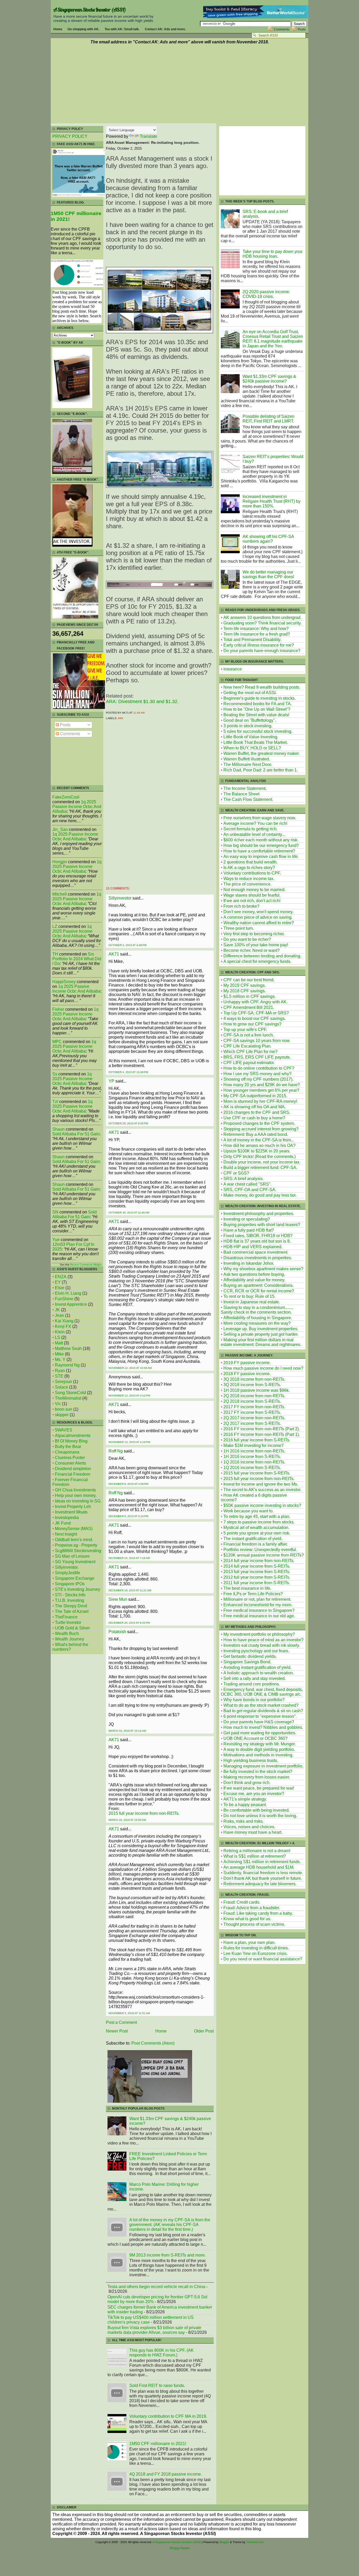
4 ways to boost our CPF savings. (255, 1018)
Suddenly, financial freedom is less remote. (263, 1873)
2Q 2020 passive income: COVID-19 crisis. (266, 294)
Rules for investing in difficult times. (256, 1948)
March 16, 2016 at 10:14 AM (127, 1731)
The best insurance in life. (247, 1588)
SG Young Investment (75, 1562)
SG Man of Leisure (72, 1556)
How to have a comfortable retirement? (259, 851)
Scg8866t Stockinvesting (78, 1551)
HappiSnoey (64, 982)
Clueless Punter (70, 1458)
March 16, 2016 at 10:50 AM (127, 1820)
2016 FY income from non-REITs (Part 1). (262, 1434)
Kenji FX (63, 1326)
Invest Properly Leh (73, 1507)
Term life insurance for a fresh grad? (257, 634)
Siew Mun (118, 1599)
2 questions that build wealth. (250, 862)
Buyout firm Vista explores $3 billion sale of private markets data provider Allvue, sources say (154, 2330)
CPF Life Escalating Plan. (247, 1046)
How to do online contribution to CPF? (259, 1068)
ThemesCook (255, 2542)
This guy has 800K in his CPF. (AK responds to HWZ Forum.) (161, 2353)
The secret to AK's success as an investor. (262, 1490)
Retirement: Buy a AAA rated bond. (256, 1134)
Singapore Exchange (75, 1578)
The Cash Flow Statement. (248, 799)
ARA (120, 718)
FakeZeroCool (66, 797)
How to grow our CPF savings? (252, 1024)
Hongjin (60, 862)
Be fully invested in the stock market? (258, 1772)
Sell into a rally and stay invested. (255, 1678)
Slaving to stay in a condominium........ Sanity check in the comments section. (257, 1310)
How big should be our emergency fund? (261, 845)
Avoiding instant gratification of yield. (257, 1667)
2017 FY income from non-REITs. (254, 1407)
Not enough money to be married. (254, 890)
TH (55, 954)
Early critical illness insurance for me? (259, 645)
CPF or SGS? (236, 1173)
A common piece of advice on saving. (258, 917)
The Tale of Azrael (72, 1611)
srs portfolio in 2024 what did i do (77, 959)
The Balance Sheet (241, 794)
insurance (233, 669)
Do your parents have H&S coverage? (259, 1722)
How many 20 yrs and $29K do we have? (262, 1085)
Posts (302, 29)
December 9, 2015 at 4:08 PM (128, 1484)
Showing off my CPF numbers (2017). (258, 1079)
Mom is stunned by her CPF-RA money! (260, 1101)
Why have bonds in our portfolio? (254, 1700)
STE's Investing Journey (78, 1589)
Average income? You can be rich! (255, 823)
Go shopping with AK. (83, 29)
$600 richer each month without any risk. (261, 840)
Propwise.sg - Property (76, 1545)
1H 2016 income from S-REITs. (252, 1457)
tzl (55, 1102)
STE (59, 1376)
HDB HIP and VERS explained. (253, 1247)
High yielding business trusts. (251, 1760)
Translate (148, 136)
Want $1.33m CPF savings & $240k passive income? (269, 379)
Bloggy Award (180, 2548)
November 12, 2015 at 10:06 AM (130, 1368)
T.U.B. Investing (70, 1600)
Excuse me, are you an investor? (254, 1794)
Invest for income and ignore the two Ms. (261, 1484)
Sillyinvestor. (67, 1567)
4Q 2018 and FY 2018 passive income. (166, 2474)
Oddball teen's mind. (74, 1540)
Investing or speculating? (247, 1219)
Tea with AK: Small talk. (122, 29)
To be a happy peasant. (245, 1805)
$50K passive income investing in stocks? (262, 1505)
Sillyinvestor (120, 898)
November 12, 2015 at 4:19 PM (129, 1442)
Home (58, 29)
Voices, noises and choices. (249, 1827)
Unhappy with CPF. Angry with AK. (255, 1002)
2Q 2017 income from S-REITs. (252, 1423)
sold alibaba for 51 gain (76, 1134)
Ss (55, 1074)
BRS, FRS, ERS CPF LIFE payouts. (257, 1057)
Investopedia (67, 1518)
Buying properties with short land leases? (262, 1225)
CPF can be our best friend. (249, 980)
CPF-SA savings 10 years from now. (257, 1041)
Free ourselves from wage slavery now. (260, 818)
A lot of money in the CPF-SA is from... (259, 1140)
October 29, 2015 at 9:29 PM (128, 1123)
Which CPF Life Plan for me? (250, 1052)
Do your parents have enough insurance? (262, 651)
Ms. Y (60, 1360)
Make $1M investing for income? (253, 1445)
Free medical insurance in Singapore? (259, 1610)
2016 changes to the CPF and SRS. (257, 1112)
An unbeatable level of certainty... (254, 834)
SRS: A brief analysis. (243, 1179)
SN (55, 1212)
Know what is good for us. (247, 1919)
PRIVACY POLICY (70, 136)
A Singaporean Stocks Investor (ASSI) (90, 10)
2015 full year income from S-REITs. (257, 1473)
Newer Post (117, 2031)
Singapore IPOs (70, 1584)
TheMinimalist (68, 1398)
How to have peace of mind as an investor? (263, 1640)
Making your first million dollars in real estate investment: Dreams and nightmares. (261, 1342)
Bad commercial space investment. (256, 1252)
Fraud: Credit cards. (242, 1902)
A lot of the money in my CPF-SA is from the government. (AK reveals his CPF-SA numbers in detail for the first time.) (170, 2225)
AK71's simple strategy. (245, 1799)
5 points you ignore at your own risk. (257, 1533)
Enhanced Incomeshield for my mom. (258, 1605)
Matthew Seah (68, 1348)
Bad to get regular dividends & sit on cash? (263, 1711)
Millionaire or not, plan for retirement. (257, 1599)
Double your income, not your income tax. (262, 1162)
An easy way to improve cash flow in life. (261, 857)
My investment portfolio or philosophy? (259, 1634)
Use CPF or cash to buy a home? (254, 1118)
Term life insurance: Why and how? (256, 629)
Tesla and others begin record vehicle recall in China (156, 2287)
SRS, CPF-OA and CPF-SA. (250, 1190)
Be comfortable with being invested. (257, 1810)
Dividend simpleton (73, 1469)
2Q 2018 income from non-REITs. (254, 1396)
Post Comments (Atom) (153, 2043)
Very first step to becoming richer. (254, 934)
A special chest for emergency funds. (257, 961)
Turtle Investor (68, 1622)
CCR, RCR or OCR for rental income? (259, 1291)
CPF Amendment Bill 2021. (249, 1007)
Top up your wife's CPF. (245, 1030)
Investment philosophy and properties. (259, 1214)
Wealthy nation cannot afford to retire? (259, 923)
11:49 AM (139, 713)
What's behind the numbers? (70, 1647)
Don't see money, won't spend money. (258, 912)
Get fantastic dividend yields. (250, 1656)
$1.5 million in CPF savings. (250, 996)
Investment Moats (71, 1512)
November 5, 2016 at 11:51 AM (129, 2013)
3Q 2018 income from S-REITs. (252, 1385)
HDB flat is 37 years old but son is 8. (257, 1241)
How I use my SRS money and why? (257, 1074)
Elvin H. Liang (68, 1293)
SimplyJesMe (68, 1573)
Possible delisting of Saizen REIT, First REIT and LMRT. (268, 419)
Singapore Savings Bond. (247, 1662)
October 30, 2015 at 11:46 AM (129, 1213)
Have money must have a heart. (253, 1832)
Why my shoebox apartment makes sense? (263, 1269)
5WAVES (64, 1430)
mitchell (60, 894)
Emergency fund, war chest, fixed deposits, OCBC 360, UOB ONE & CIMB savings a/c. (262, 1692)
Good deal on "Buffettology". (250, 720)
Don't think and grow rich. (247, 1783)
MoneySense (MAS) (74, 1529)
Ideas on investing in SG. (78, 1501)
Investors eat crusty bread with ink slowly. (262, 1645)
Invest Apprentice (71, 1304)
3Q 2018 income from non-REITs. (254, 1379)
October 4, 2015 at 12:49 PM (128, 1072)
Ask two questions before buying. (254, 1274)
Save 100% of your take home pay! (256, 945)
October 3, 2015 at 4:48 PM (127, 945)
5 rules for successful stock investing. (258, 731)
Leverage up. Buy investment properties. (261, 1329)
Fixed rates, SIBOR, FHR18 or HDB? (258, 1236)
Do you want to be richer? (247, 939)
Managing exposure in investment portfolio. (263, 1766)
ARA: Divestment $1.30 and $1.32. (142, 702)
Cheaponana (67, 1452)
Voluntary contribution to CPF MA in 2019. (168, 2416)
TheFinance (66, 1617)
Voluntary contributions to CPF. (252, 873)
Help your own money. (76, 1495)
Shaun (58, 1129)
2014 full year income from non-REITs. (259, 1561)
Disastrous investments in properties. (258, 1258)
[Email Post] (146, 713)
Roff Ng (116, 1451)
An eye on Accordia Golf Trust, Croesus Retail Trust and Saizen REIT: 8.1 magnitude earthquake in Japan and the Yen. (273, 339)
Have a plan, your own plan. (249, 1942)
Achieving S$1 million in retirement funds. (262, 1862)
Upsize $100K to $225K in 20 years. (257, 1151)
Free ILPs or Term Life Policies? (253, 1594)
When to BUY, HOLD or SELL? (252, 748)
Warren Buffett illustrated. (247, 759)
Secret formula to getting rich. (250, 829)
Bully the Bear (68, 1447)
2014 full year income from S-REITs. (257, 1566)
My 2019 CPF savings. (245, 985)
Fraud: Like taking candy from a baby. (258, 1913)
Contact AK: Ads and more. (165, 29)
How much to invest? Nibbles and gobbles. (263, 1727)
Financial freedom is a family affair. (256, 1544)
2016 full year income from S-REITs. (257, 1440)
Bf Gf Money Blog (71, 1441)
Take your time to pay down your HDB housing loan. (273, 254)
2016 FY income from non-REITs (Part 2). (262, 1429)
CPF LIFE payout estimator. (249, 1063)
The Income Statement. (245, 788)
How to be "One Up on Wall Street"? (257, 709)
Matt (59, 1343)
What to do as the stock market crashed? (261, 1705)
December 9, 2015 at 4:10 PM (128, 1516)
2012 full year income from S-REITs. (257, 1577)
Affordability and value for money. (254, 1280)
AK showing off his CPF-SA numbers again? (268, 539)
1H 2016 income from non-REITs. (254, 1451)
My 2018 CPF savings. (245, 991)
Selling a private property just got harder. (261, 1334)
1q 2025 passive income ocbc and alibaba (77, 807)
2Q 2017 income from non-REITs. (254, 1418)
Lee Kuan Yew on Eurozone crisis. (255, 1953)
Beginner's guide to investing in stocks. (260, 698)
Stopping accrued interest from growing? (261, 1129)
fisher (58, 1009)
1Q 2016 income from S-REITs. (252, 1468)
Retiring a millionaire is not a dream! (257, 1851)
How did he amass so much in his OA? (259, 1145)
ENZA (61, 1277)
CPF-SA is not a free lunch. (249, 1035)
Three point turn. (239, 928)
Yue (56, 1240)
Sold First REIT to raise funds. (157, 2386)
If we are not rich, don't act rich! (252, 901)
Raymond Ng (67, 1365)
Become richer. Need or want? (252, 950)
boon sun (64, 1409)
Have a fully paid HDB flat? (249, 1230)
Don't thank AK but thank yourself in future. (263, 1878)
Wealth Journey (70, 1639)
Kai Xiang (64, 1321)
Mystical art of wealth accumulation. (256, 1528)
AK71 (114, 954)
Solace (61, 1387)
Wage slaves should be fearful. (252, 895)
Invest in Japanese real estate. (252, 1302)
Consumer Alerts (70, 1463)
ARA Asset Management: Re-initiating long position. (153, 143)
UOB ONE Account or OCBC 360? (255, 1738)
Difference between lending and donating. (262, 956)
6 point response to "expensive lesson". (260, 1716)
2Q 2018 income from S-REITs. (252, 1401)
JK (57, 1310)
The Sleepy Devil (71, 1606)
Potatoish (117, 1632)
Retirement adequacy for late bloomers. (260, 1884)
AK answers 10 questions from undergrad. (262, 618)
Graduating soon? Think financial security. (262, 623)
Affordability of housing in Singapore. (258, 1318)
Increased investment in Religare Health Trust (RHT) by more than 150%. (271, 501)
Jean (60, 1315)
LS (58, 1337)
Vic (58, 1404)
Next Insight (66, 1534)
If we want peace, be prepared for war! (259, 1788)
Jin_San (60, 829)
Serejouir (63, 1382)
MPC (57, 1042)
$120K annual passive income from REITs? (264, 1555)
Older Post (204, 2031)
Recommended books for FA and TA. (258, 704)
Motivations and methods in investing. (258, 1755)
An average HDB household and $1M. (259, 1867)
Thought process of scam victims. (254, 1924)
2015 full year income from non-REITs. (144, 1813)
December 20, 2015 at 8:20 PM (129, 1623)
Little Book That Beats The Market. (255, 742)
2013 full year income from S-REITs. (257, 1572)
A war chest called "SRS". (247, 1184)
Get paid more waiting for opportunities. (260, 1733)
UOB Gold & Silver (72, 1628)
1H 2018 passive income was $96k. (257, 1390)
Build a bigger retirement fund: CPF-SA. (260, 1168)
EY (58, 1282)
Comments (282, 29)
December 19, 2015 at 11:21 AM (130, 1590)
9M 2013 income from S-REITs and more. (168, 2255)
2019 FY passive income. (247, 1363)
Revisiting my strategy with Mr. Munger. (260, 1744)
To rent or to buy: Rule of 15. (249, 1296)
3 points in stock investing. (248, 726)
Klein (60, 1332)
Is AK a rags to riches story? (249, 868)
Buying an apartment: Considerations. (258, 1285)
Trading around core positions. (252, 1684)
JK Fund (63, 1523)
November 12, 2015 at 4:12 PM (129, 1396)
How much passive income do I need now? (263, 1368)
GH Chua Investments (75, 1490)
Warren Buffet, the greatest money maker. (261, 753)
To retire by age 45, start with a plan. (257, 1516)
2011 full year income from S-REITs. (257, 1583)
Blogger (224, 2542)
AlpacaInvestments (73, 1436)
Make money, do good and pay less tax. (260, 1195)
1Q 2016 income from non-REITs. (254, 1462)
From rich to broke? (241, 906)
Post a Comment (121, 2022)
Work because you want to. (248, 1511)
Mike (59, 1354)
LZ (55, 926)
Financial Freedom (73, 1474)
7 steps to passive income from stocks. (259, 1522)
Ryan (60, 1371)
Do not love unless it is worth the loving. (260, 1816)
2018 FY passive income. (247, 1374)
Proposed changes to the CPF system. (259, 1123)
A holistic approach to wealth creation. (259, 1673)
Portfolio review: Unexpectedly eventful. (260, 1550)
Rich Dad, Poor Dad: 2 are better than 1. (261, 770)
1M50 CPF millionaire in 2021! (158, 2444)
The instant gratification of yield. (253, 1539)
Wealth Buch (67, 1634)
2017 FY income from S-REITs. (252, 1412)
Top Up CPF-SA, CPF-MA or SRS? (256, 1013)
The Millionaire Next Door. (248, 764)
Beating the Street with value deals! (256, 715)
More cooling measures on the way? (257, 1323)
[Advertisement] (179, 85)
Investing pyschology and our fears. (256, 1651)
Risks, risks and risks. (243, 1821)
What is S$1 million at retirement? (255, 1856)
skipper (62, 1415)
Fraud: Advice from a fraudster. (252, 1908)
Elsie (60, 1288)
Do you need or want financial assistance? (263, 1959)
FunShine (64, 1299)
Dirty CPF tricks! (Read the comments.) (260, 1157)
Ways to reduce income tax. (249, 879)
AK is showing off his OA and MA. (255, 1107)
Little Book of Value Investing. (251, 737)
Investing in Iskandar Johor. (249, 1263)
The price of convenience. (247, 884)
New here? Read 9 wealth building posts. (262, 687)
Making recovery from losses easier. (257, 1777)
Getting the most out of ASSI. (250, 693)
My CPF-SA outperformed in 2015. (255, 1096)
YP (111, 1081)
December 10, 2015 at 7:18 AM (129, 1558)
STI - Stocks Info (70, 1595)
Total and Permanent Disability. (252, 640)
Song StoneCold (70, 1393)
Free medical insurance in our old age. (259, 1616)
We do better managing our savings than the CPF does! (268, 574)
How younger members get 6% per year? (261, 1090)
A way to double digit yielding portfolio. (259, 1749)
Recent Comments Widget (86, 1265)
